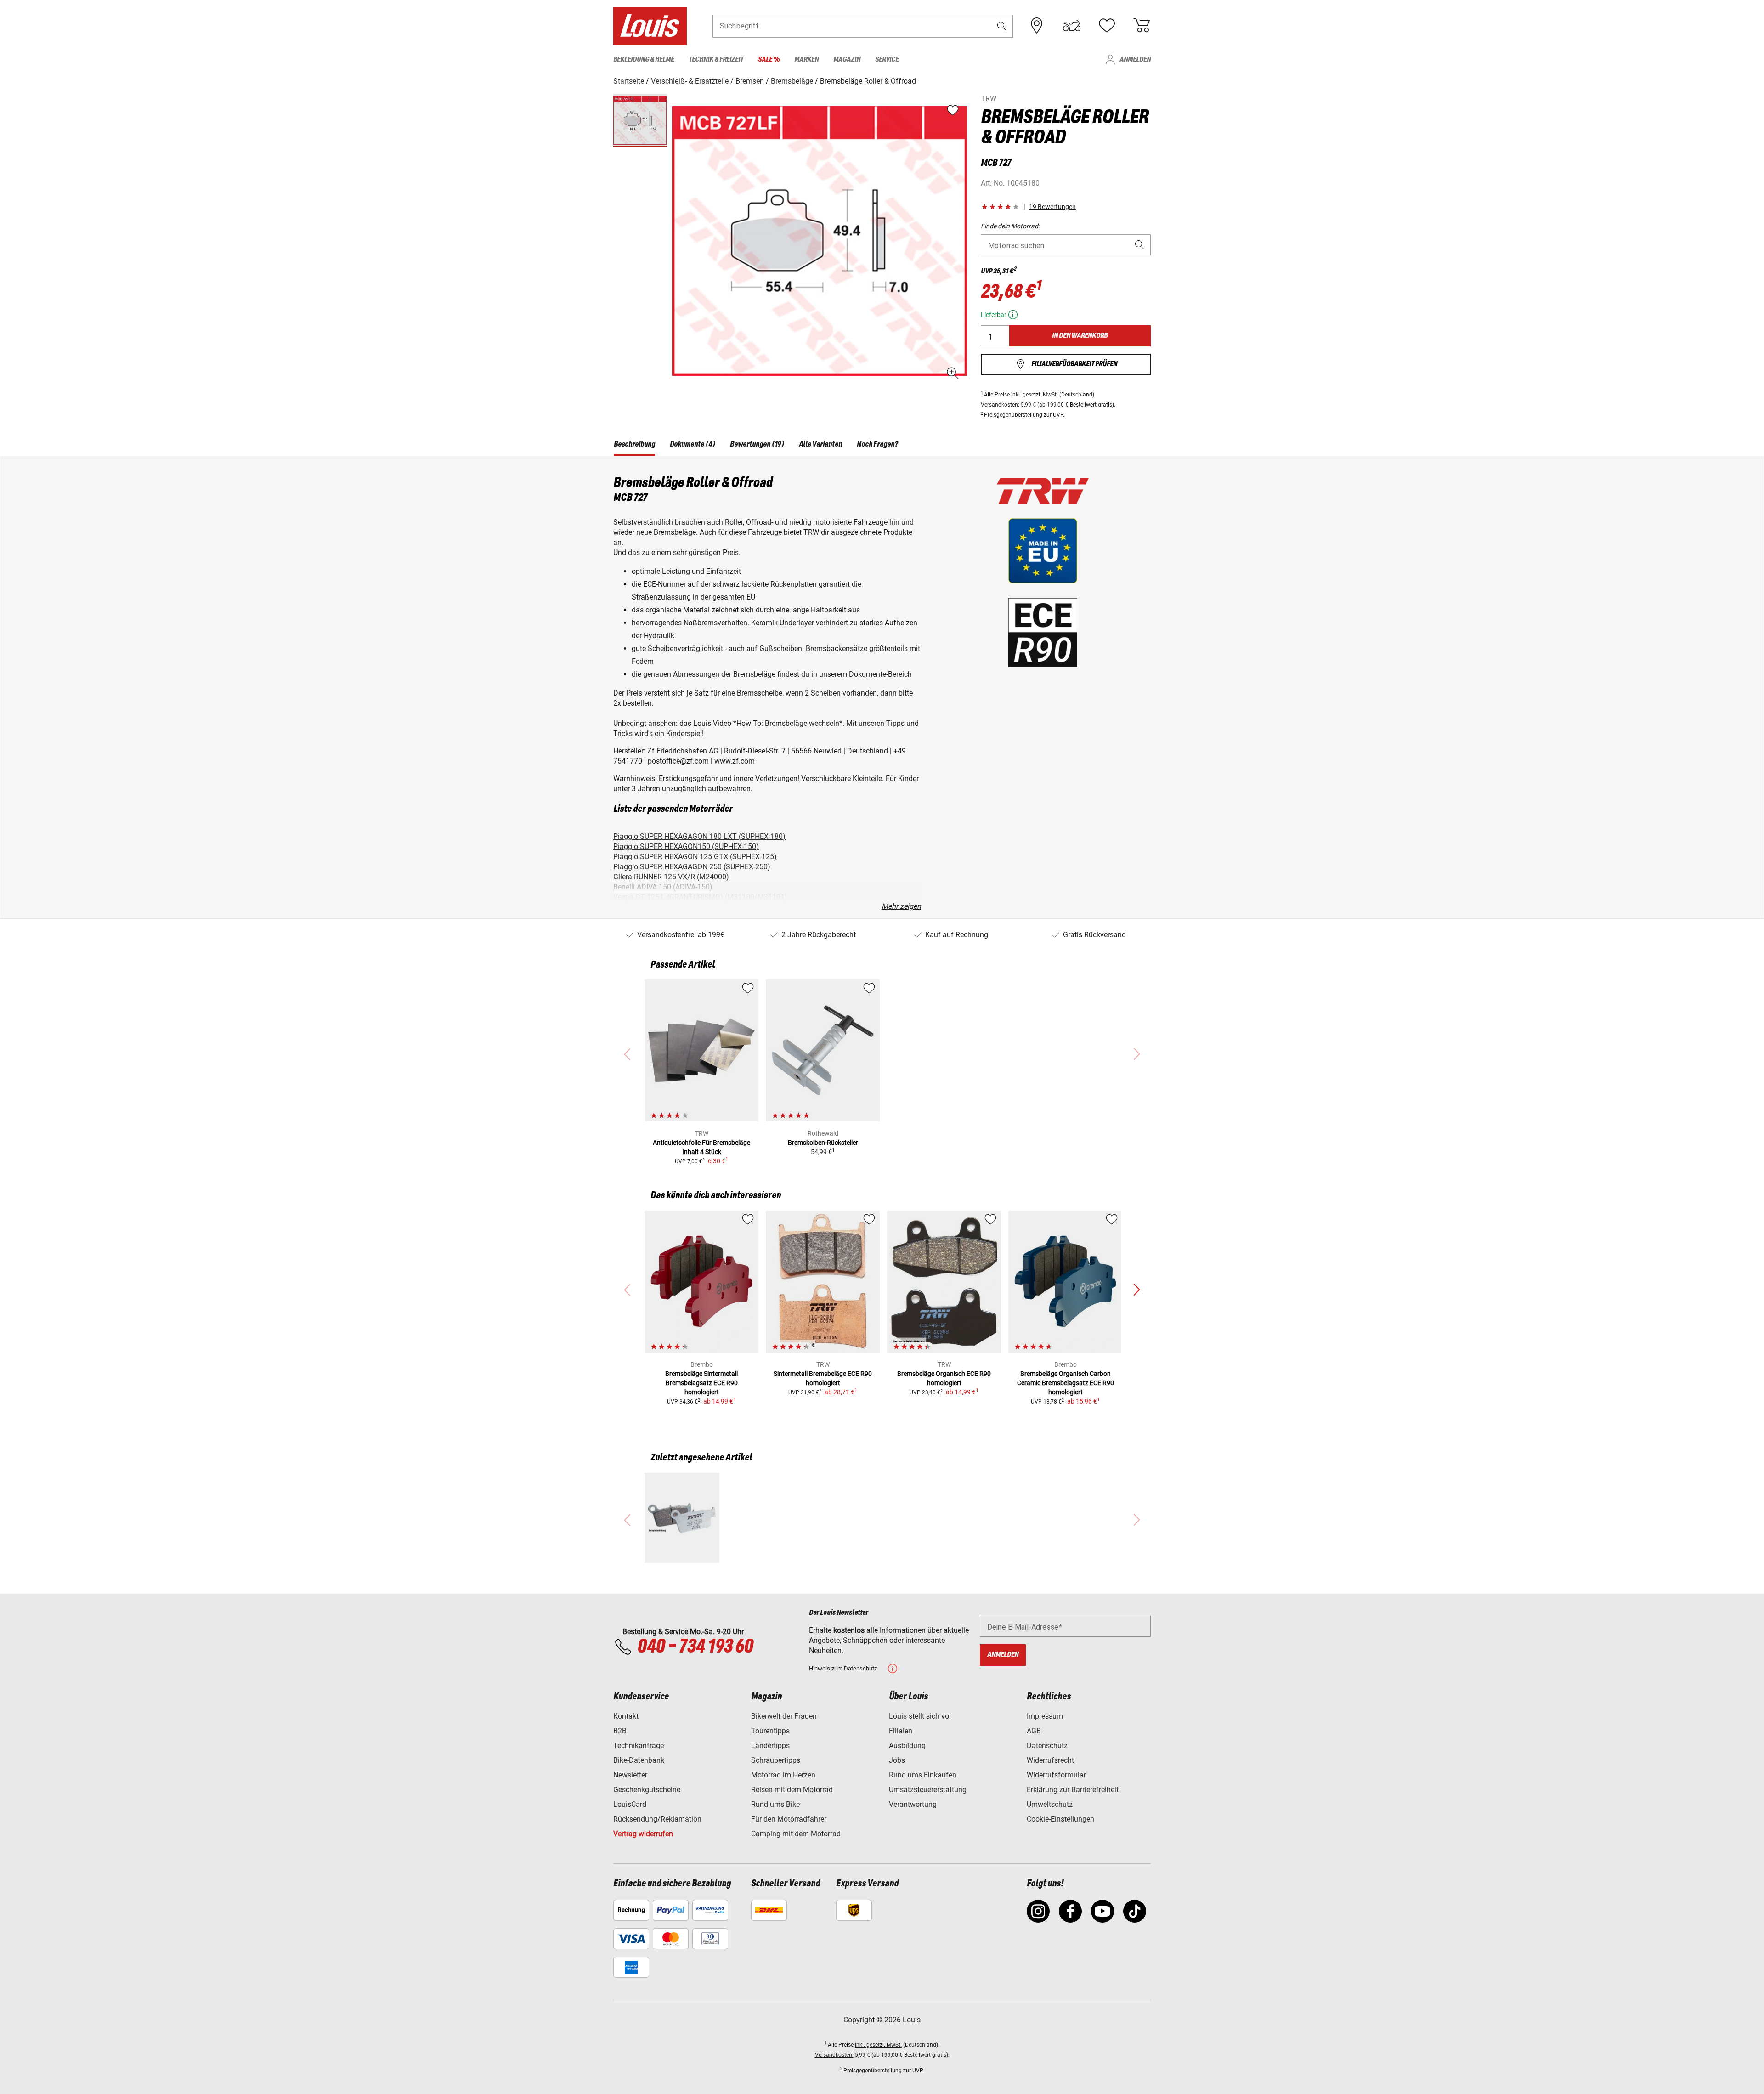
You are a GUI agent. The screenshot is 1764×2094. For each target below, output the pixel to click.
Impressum (1045, 1716)
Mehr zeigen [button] (901, 906)
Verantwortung (913, 1804)
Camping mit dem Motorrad (796, 1834)
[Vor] (1136, 1290)
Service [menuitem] (887, 59)
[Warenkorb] (1142, 26)
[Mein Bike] (1072, 26)
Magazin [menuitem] (847, 59)
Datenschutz (1047, 1746)
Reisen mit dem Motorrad (792, 1790)
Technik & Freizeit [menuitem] (716, 59)
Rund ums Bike (775, 1804)
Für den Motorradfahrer (789, 1819)
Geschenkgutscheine (647, 1790)
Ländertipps (770, 1746)
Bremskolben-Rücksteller (823, 1143)
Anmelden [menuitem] (1135, 59)
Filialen (901, 1731)
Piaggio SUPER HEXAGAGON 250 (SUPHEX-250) (692, 867)
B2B (620, 1731)
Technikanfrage (639, 1746)
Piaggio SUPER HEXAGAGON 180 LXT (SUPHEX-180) (699, 836)
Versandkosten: (1000, 405)
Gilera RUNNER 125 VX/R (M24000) (671, 877)
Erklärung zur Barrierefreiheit (1073, 1790)
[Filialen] (1037, 26)
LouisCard (630, 1804)
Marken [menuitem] (806, 59)
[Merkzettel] (1107, 26)
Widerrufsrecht (1050, 1760)
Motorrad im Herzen (783, 1775)
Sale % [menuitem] (769, 59)
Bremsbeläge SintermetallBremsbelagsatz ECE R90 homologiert (701, 1383)
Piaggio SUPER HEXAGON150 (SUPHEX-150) (686, 846)
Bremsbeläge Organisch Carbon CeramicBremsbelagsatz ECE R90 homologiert (1066, 1383)
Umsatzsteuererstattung (928, 1790)
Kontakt (626, 1716)
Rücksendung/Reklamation (657, 1819)
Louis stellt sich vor (920, 1716)
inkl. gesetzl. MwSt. (1035, 395)
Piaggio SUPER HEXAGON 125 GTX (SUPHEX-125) (695, 857)
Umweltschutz (1050, 1804)
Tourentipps (770, 1731)
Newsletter (630, 1775)
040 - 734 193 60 (695, 1647)
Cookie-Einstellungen (1060, 1819)
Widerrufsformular (1056, 1775)
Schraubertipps (776, 1760)
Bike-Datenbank (639, 1760)
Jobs (897, 1760)
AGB (1034, 1731)
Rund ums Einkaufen (923, 1775)
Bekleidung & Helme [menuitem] (644, 59)
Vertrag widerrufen (643, 1834)
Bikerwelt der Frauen (784, 1716)
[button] (1002, 26)
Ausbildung (907, 1746)
